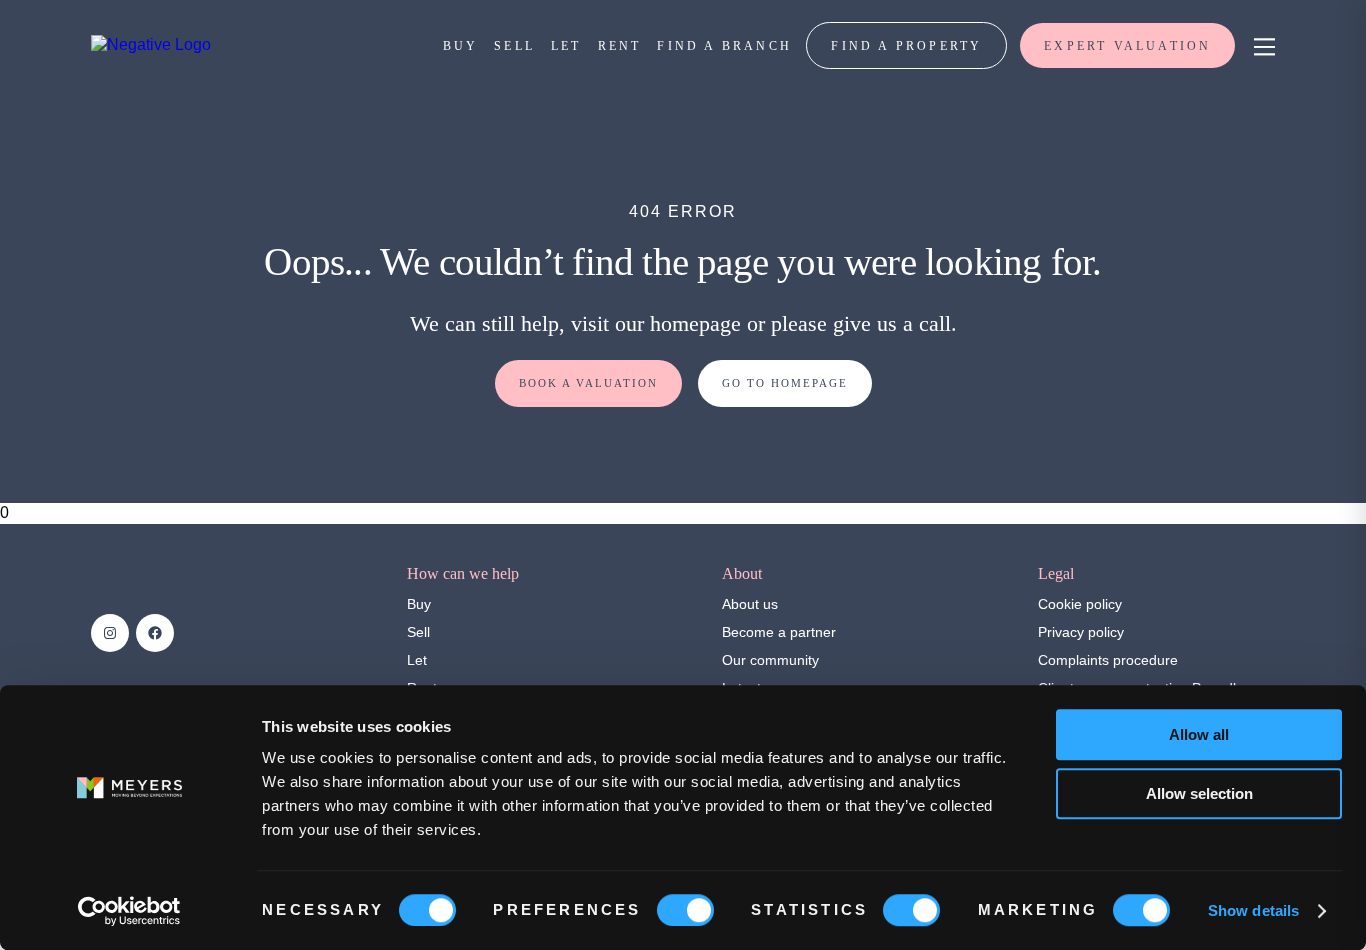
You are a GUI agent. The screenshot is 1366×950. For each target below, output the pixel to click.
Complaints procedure (1108, 660)
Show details (1253, 910)
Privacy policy (1081, 632)
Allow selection (1199, 793)
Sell (418, 632)
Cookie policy (1080, 604)
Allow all (1199, 734)
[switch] (685, 910)
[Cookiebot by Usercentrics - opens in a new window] (129, 911)
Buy (419, 604)
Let (417, 660)
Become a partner (779, 632)
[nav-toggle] (1261, 45)
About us (750, 604)
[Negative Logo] (151, 44)
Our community (770, 660)
